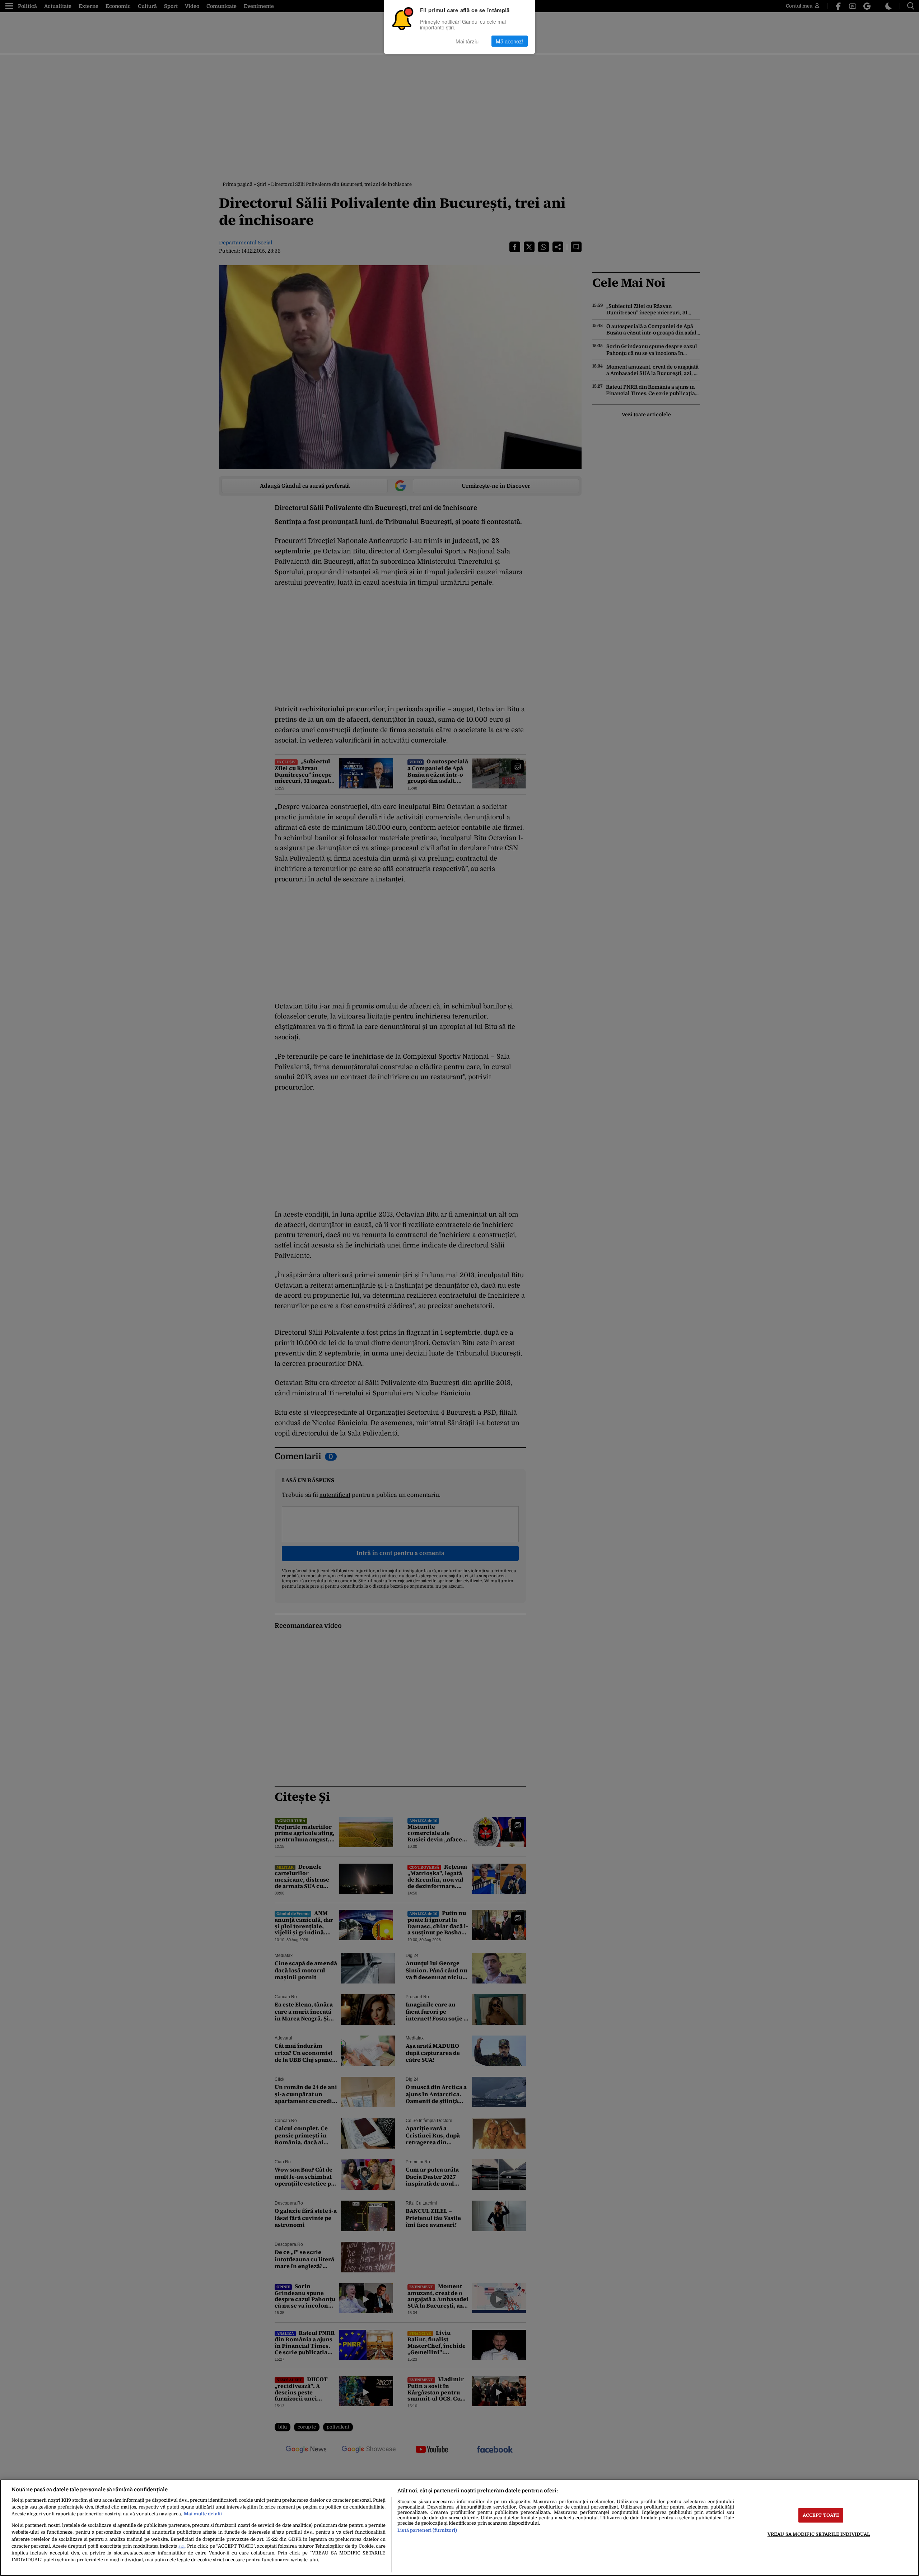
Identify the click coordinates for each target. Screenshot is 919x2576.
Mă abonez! (510, 41)
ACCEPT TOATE (821, 2515)
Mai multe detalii (203, 2514)
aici (181, 2546)
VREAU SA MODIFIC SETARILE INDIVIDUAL (819, 2534)
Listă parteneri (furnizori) (427, 2530)
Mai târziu (467, 41)
